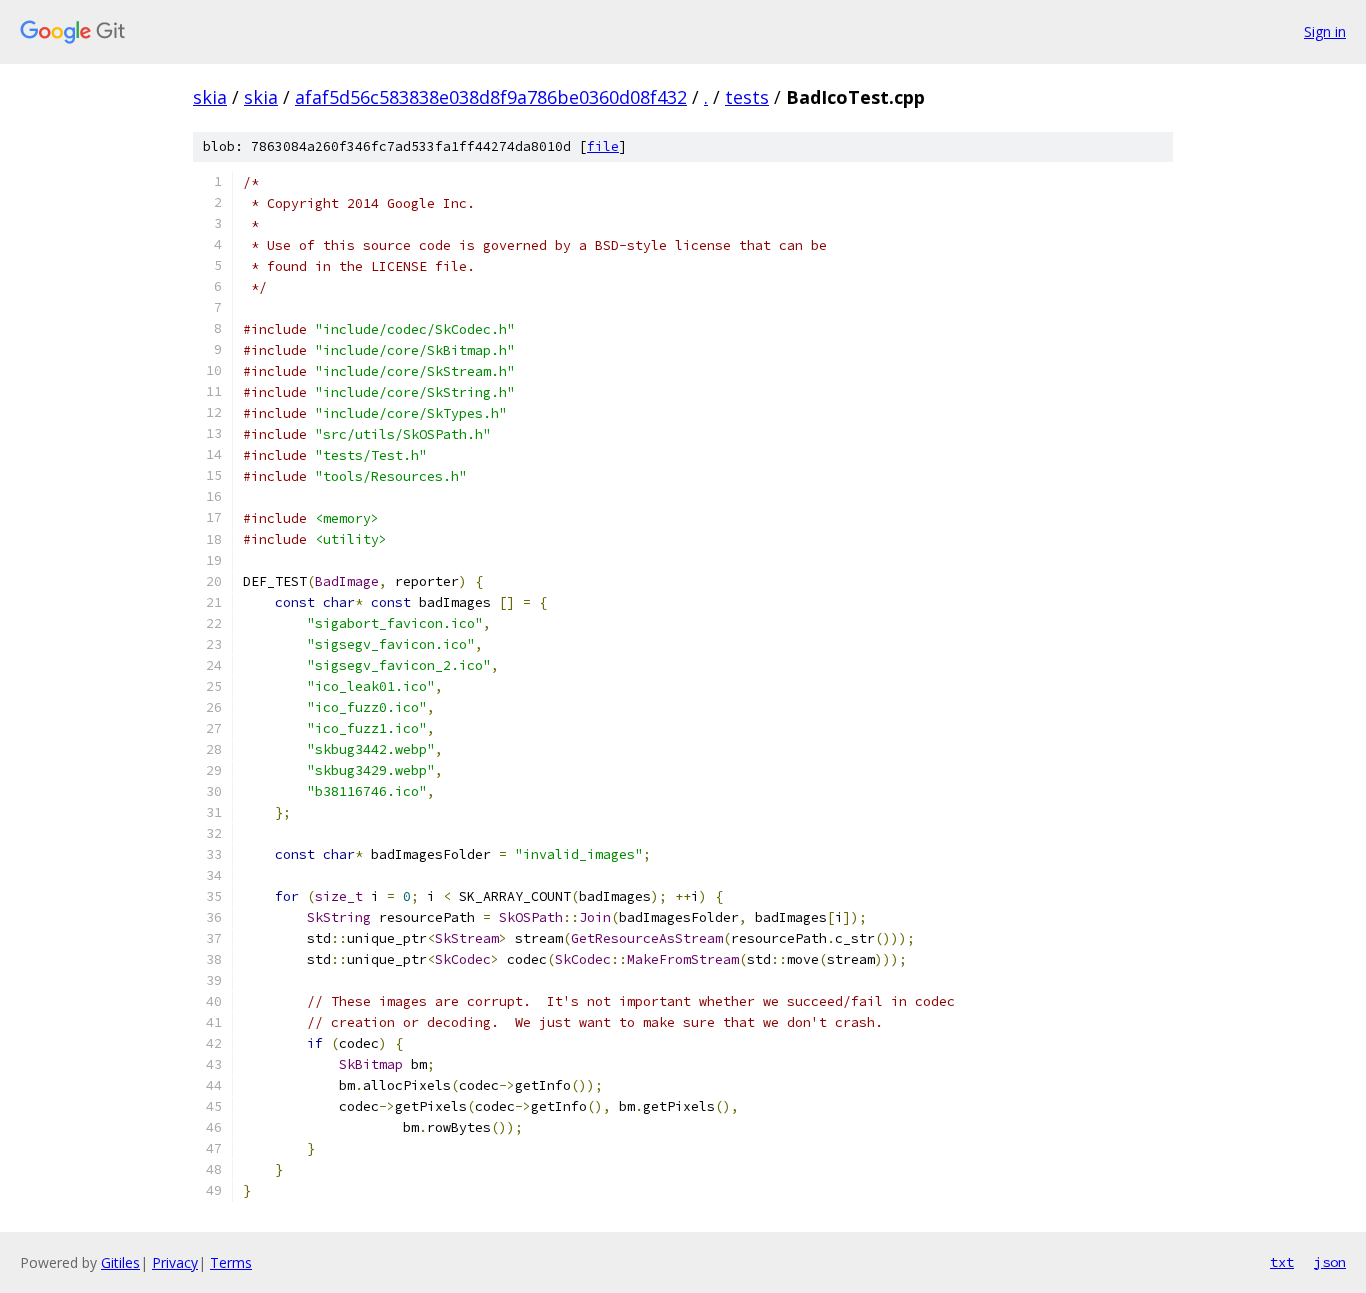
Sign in (1325, 31)
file (603, 146)
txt (1282, 1262)
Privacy (175, 1262)
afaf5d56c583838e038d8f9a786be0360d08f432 (491, 97)
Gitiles (120, 1262)
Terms (231, 1262)
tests (747, 97)
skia (210, 97)
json (1330, 1262)
